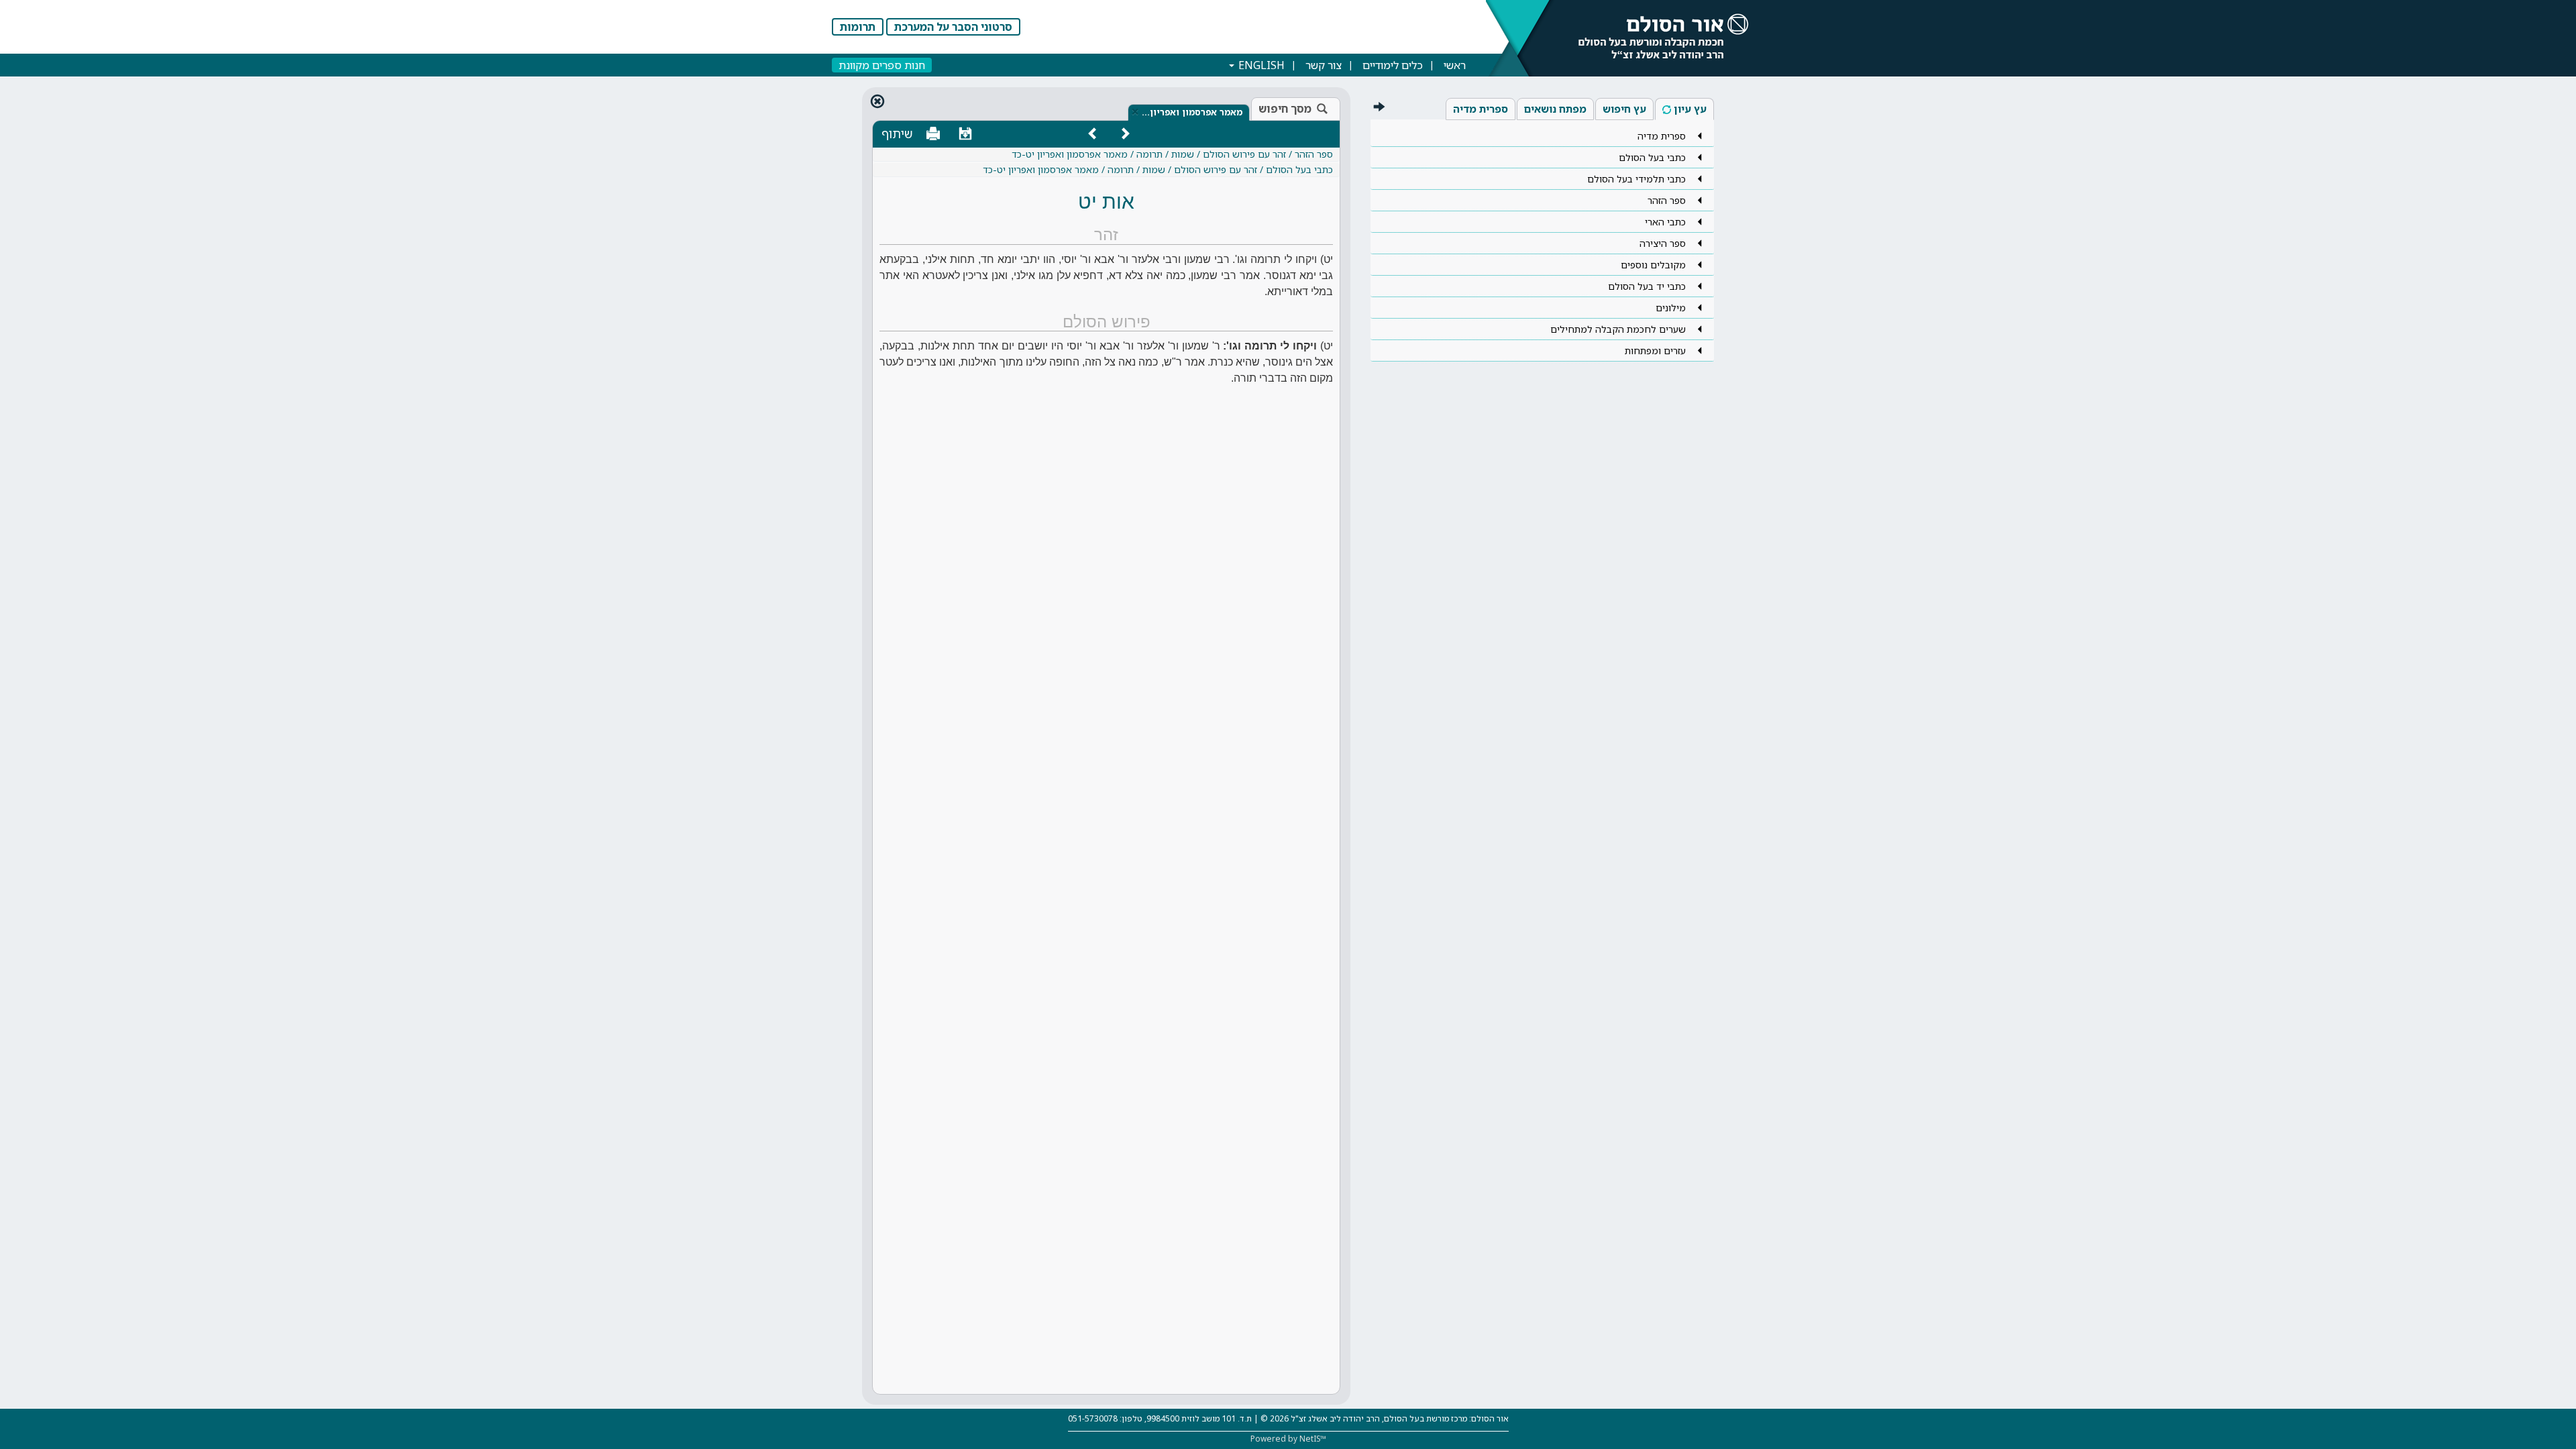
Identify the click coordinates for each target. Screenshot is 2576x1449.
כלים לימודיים (1393, 65)
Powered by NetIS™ (1288, 1439)
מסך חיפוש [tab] (1285, 109)
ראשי (1455, 65)
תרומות (858, 27)
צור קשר (1324, 65)
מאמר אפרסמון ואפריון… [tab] (1192, 112)
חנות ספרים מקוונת (882, 65)
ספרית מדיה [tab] (1481, 109)
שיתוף (897, 133)
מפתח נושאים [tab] (1555, 109)
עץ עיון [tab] (1690, 109)
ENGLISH (1260, 65)
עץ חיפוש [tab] (1624, 109)
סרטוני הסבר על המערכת (953, 27)
